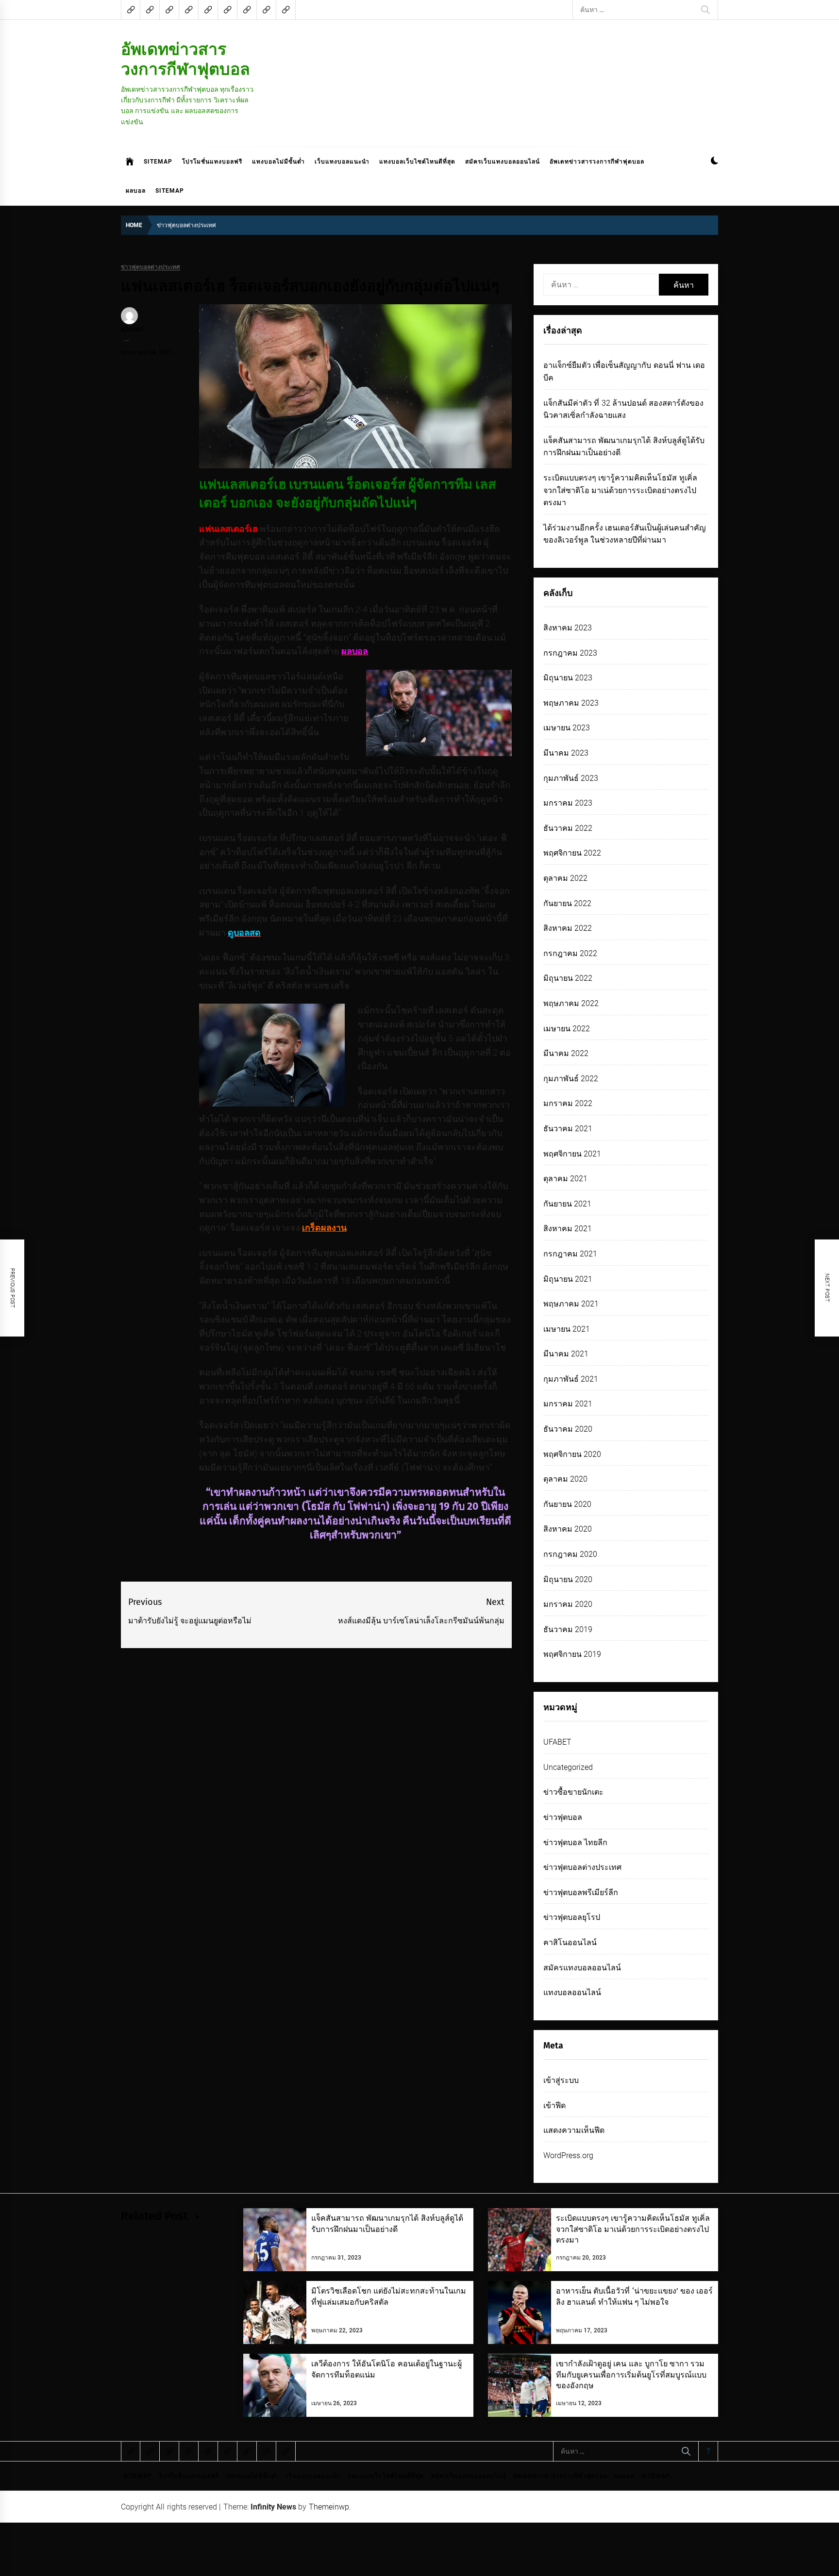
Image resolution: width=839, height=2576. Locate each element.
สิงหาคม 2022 (568, 928)
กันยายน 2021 (567, 1204)
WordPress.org (568, 2155)
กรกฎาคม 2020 (570, 1554)
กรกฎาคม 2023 (570, 653)
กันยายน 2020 (567, 1504)
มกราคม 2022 (568, 1103)
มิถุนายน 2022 (568, 978)
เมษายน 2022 (567, 1029)
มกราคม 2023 (568, 803)
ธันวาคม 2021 (568, 1129)
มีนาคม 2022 (566, 1053)
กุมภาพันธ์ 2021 (571, 1379)
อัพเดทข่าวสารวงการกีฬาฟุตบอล (185, 59)
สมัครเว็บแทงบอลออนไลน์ (503, 162)
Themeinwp (329, 2507)
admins (132, 330)
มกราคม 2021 (568, 1404)
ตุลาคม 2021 (565, 1179)
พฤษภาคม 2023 (571, 703)
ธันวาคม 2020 (568, 1429)
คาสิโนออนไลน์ (570, 1942)
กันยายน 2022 (567, 903)
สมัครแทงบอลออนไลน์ (582, 1968)
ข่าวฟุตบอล (563, 1817)
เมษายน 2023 (567, 728)
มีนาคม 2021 (566, 1354)
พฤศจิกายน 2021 (572, 1154)
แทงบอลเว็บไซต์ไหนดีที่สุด (417, 162)
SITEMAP (158, 162)
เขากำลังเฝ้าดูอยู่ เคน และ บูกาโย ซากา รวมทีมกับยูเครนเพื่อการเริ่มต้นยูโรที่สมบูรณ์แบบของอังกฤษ (631, 2375)
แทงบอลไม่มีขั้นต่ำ (278, 162)
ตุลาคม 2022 (565, 878)
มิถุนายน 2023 (568, 678)
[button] (714, 162)
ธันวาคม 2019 (568, 1629)
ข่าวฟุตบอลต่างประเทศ (151, 267)
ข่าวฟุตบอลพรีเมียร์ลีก (581, 1892)
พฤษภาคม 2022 (571, 1003)
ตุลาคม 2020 (565, 1479)
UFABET (557, 1742)
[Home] (130, 162)
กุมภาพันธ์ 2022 (571, 1079)
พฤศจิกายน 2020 (572, 1454)
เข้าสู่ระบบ (561, 2080)
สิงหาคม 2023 (568, 628)
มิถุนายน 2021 (568, 1279)
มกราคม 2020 (568, 1604)
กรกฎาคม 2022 (570, 953)
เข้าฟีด (554, 2105)
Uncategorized (568, 1767)
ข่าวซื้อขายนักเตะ (573, 1792)
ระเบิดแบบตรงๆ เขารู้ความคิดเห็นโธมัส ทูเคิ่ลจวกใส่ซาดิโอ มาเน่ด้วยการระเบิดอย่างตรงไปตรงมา (620, 490)
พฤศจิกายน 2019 (572, 1654)
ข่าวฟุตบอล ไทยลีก (575, 1842)
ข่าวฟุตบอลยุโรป (572, 1917)
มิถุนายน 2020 (568, 1579)
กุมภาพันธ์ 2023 (571, 778)
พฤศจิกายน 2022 (572, 853)
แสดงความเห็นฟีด (574, 2130)
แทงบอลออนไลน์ (572, 1992)
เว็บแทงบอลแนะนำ (342, 162)
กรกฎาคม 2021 (570, 1254)
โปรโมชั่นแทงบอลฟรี (212, 162)
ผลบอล (136, 191)
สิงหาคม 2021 (568, 1229)
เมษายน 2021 (567, 1329)
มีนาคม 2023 (566, 753)
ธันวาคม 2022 (568, 828)
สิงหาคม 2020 (568, 1529)
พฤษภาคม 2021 (571, 1304)
